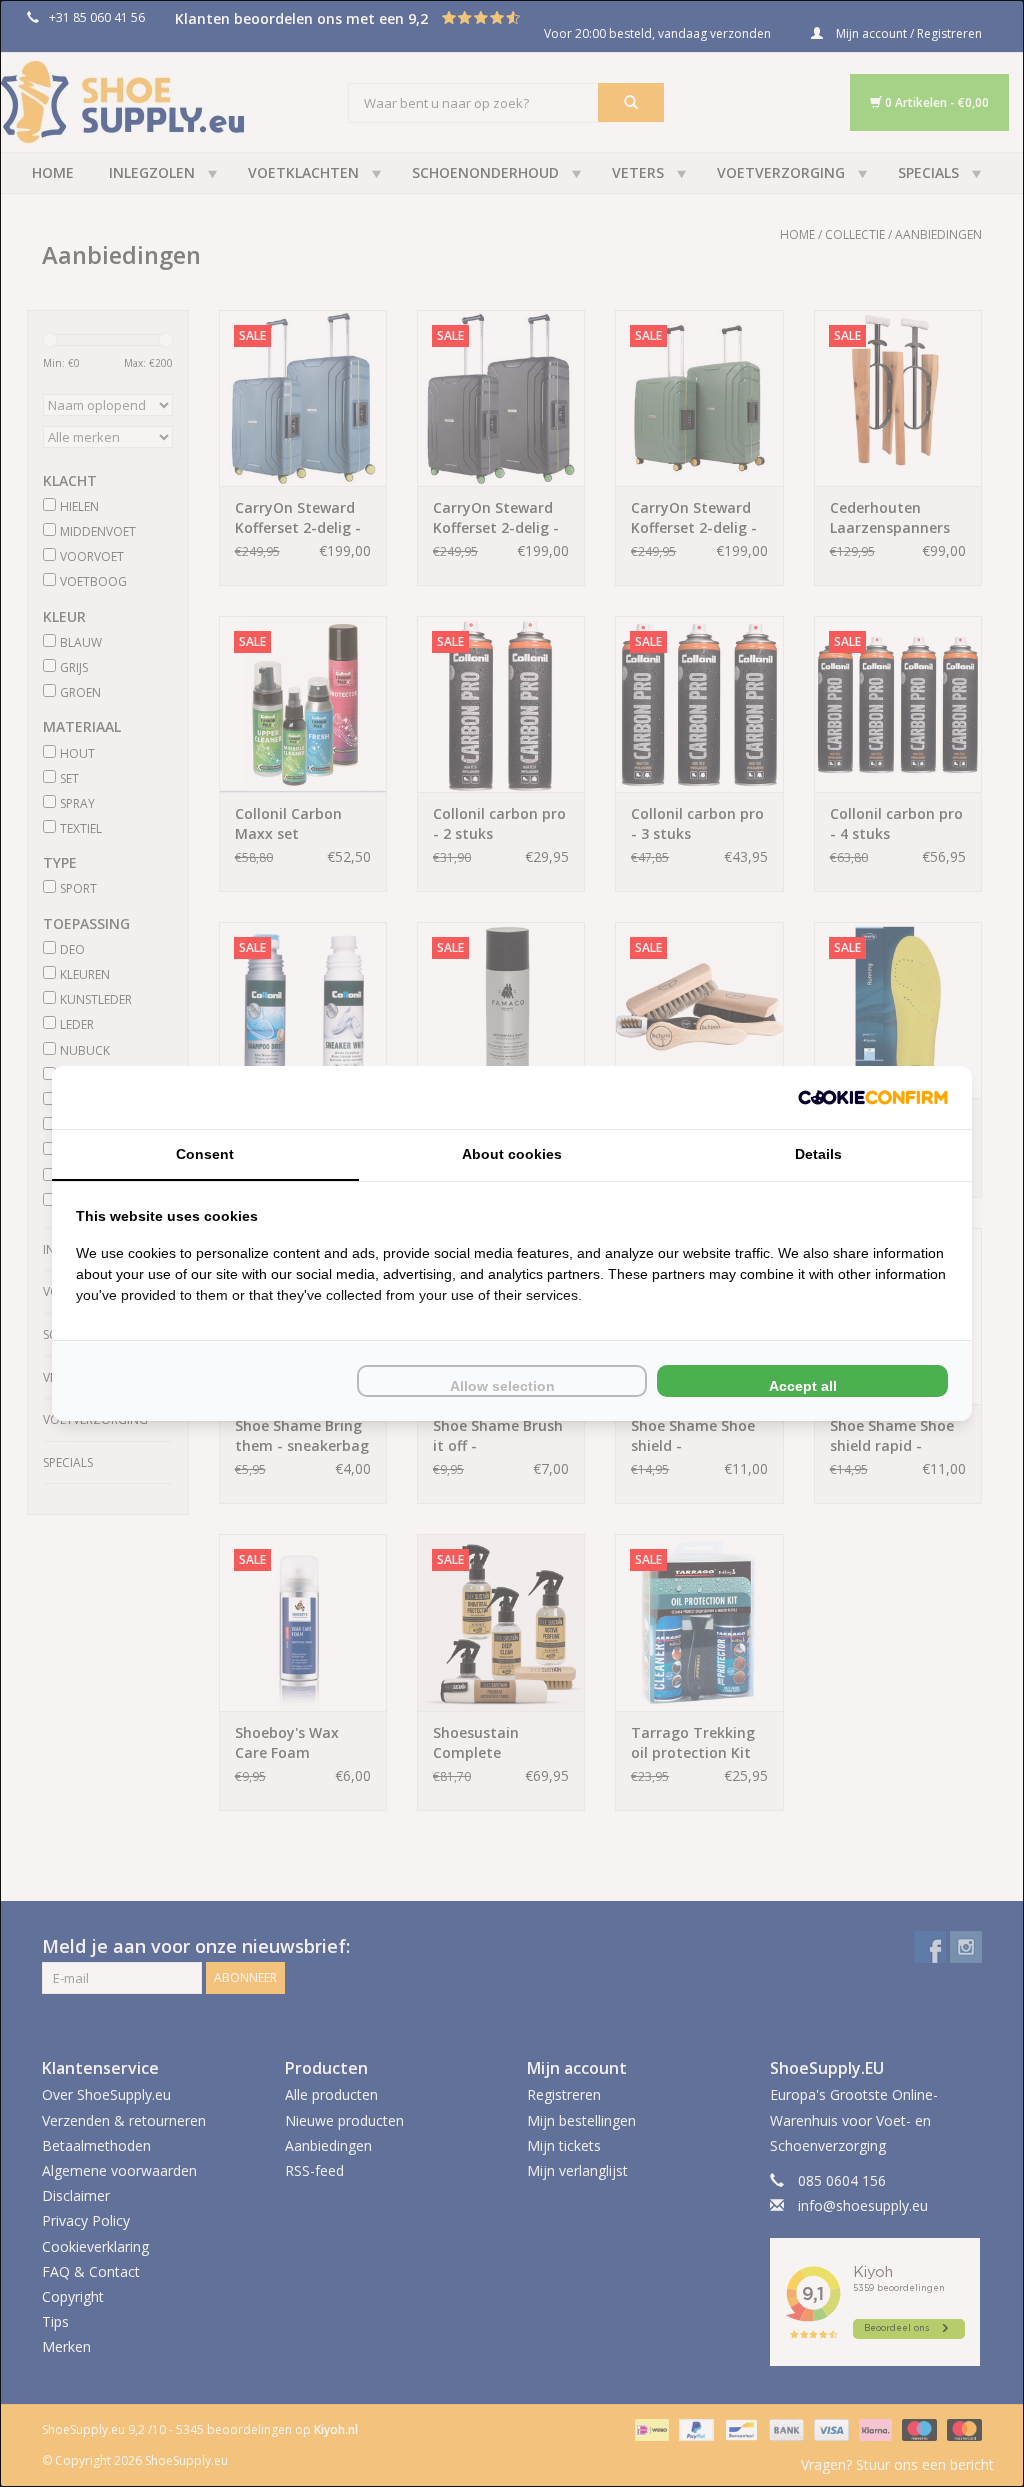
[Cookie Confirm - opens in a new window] (873, 1097)
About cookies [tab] (512, 1154)
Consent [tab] (205, 1154)
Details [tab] (818, 1154)
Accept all (803, 1386)
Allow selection (502, 1386)
